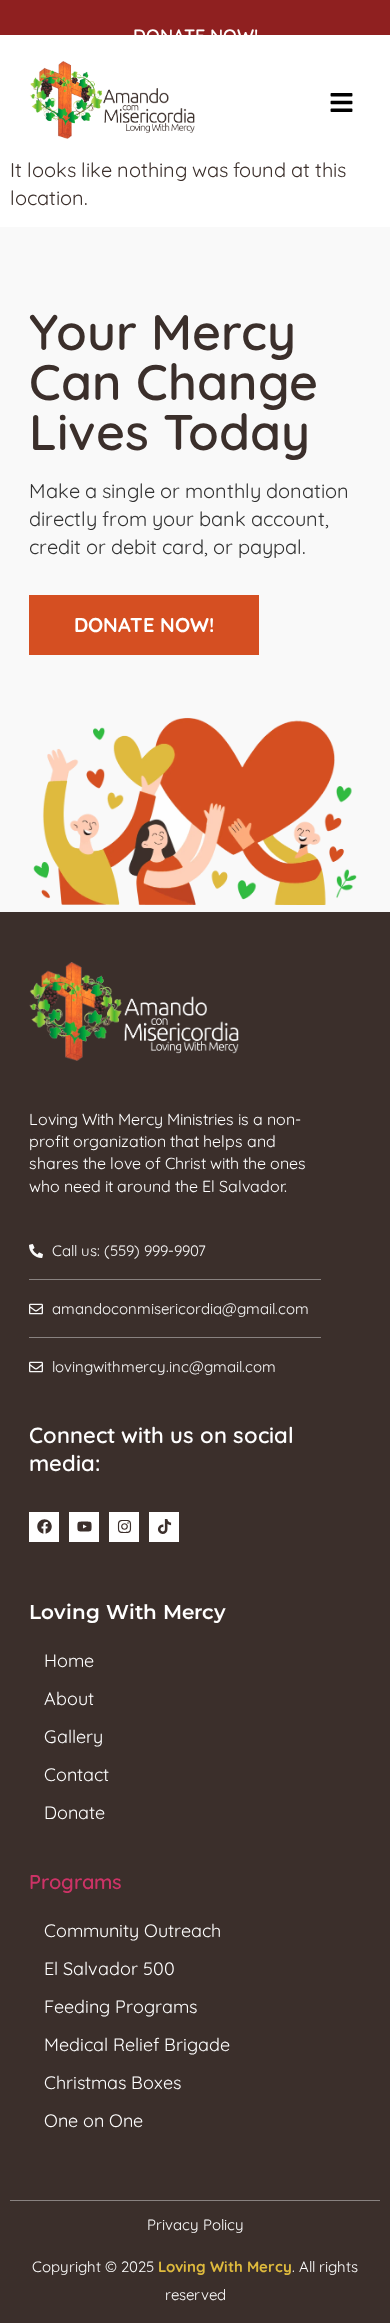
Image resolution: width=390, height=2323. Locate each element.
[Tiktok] (164, 1527)
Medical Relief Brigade (137, 2044)
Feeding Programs (120, 2006)
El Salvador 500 (109, 1968)
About (69, 1698)
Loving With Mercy (225, 2266)
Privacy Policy (195, 2224)
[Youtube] (84, 1527)
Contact (76, 1774)
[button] (341, 103)
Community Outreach (132, 1930)
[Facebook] (44, 1527)
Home (69, 1660)
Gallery (73, 1736)
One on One (93, 2120)
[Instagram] (124, 1527)
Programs (75, 1881)
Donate (74, 1812)
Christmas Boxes (112, 2082)
